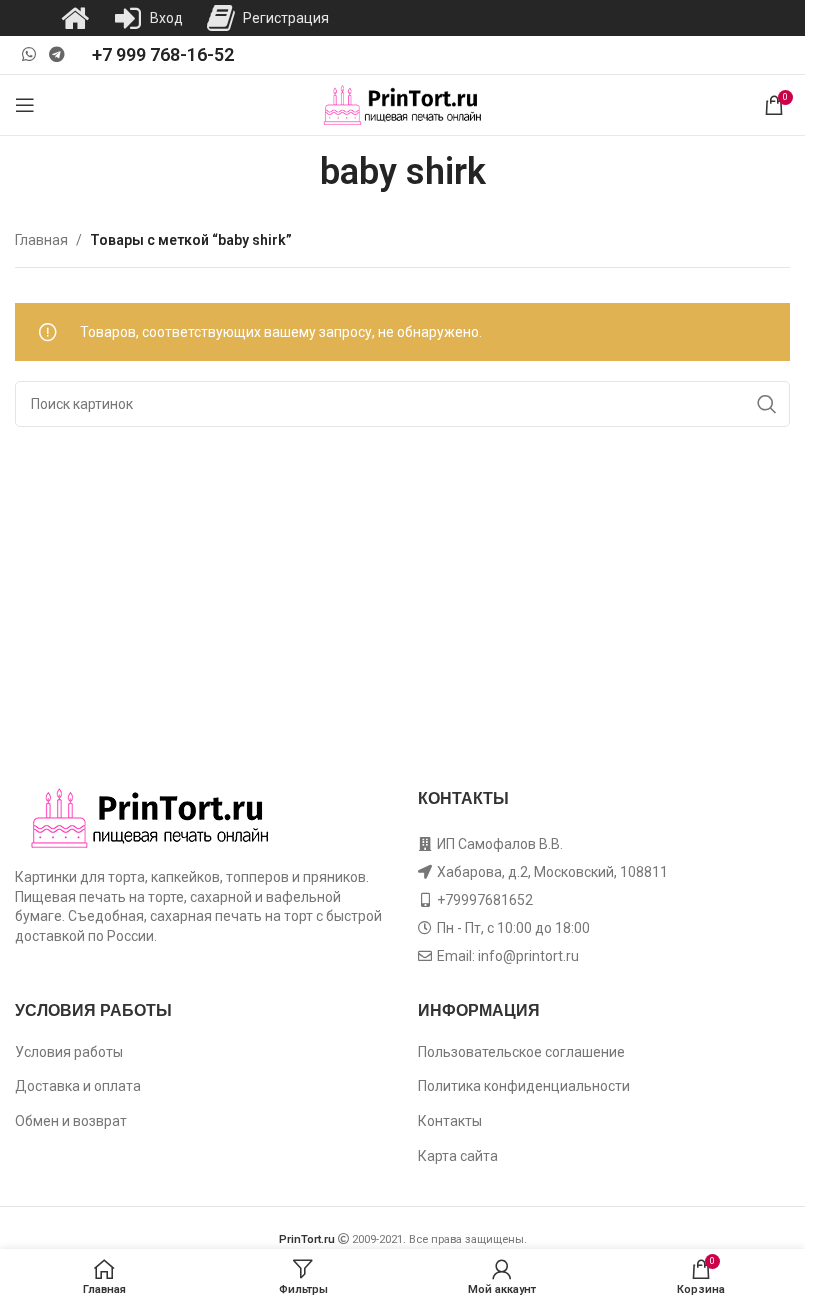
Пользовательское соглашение (521, 1052)
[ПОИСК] (767, 404)
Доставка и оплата (78, 1086)
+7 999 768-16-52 (163, 54)
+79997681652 (485, 900)
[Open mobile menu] (25, 105)
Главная (41, 240)
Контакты (450, 1121)
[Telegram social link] (56, 54)
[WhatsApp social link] (28, 54)
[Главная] (75, 18)
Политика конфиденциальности (524, 1086)
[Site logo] (402, 104)
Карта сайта (458, 1156)
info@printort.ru (528, 956)
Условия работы (69, 1052)
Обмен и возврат (71, 1121)
